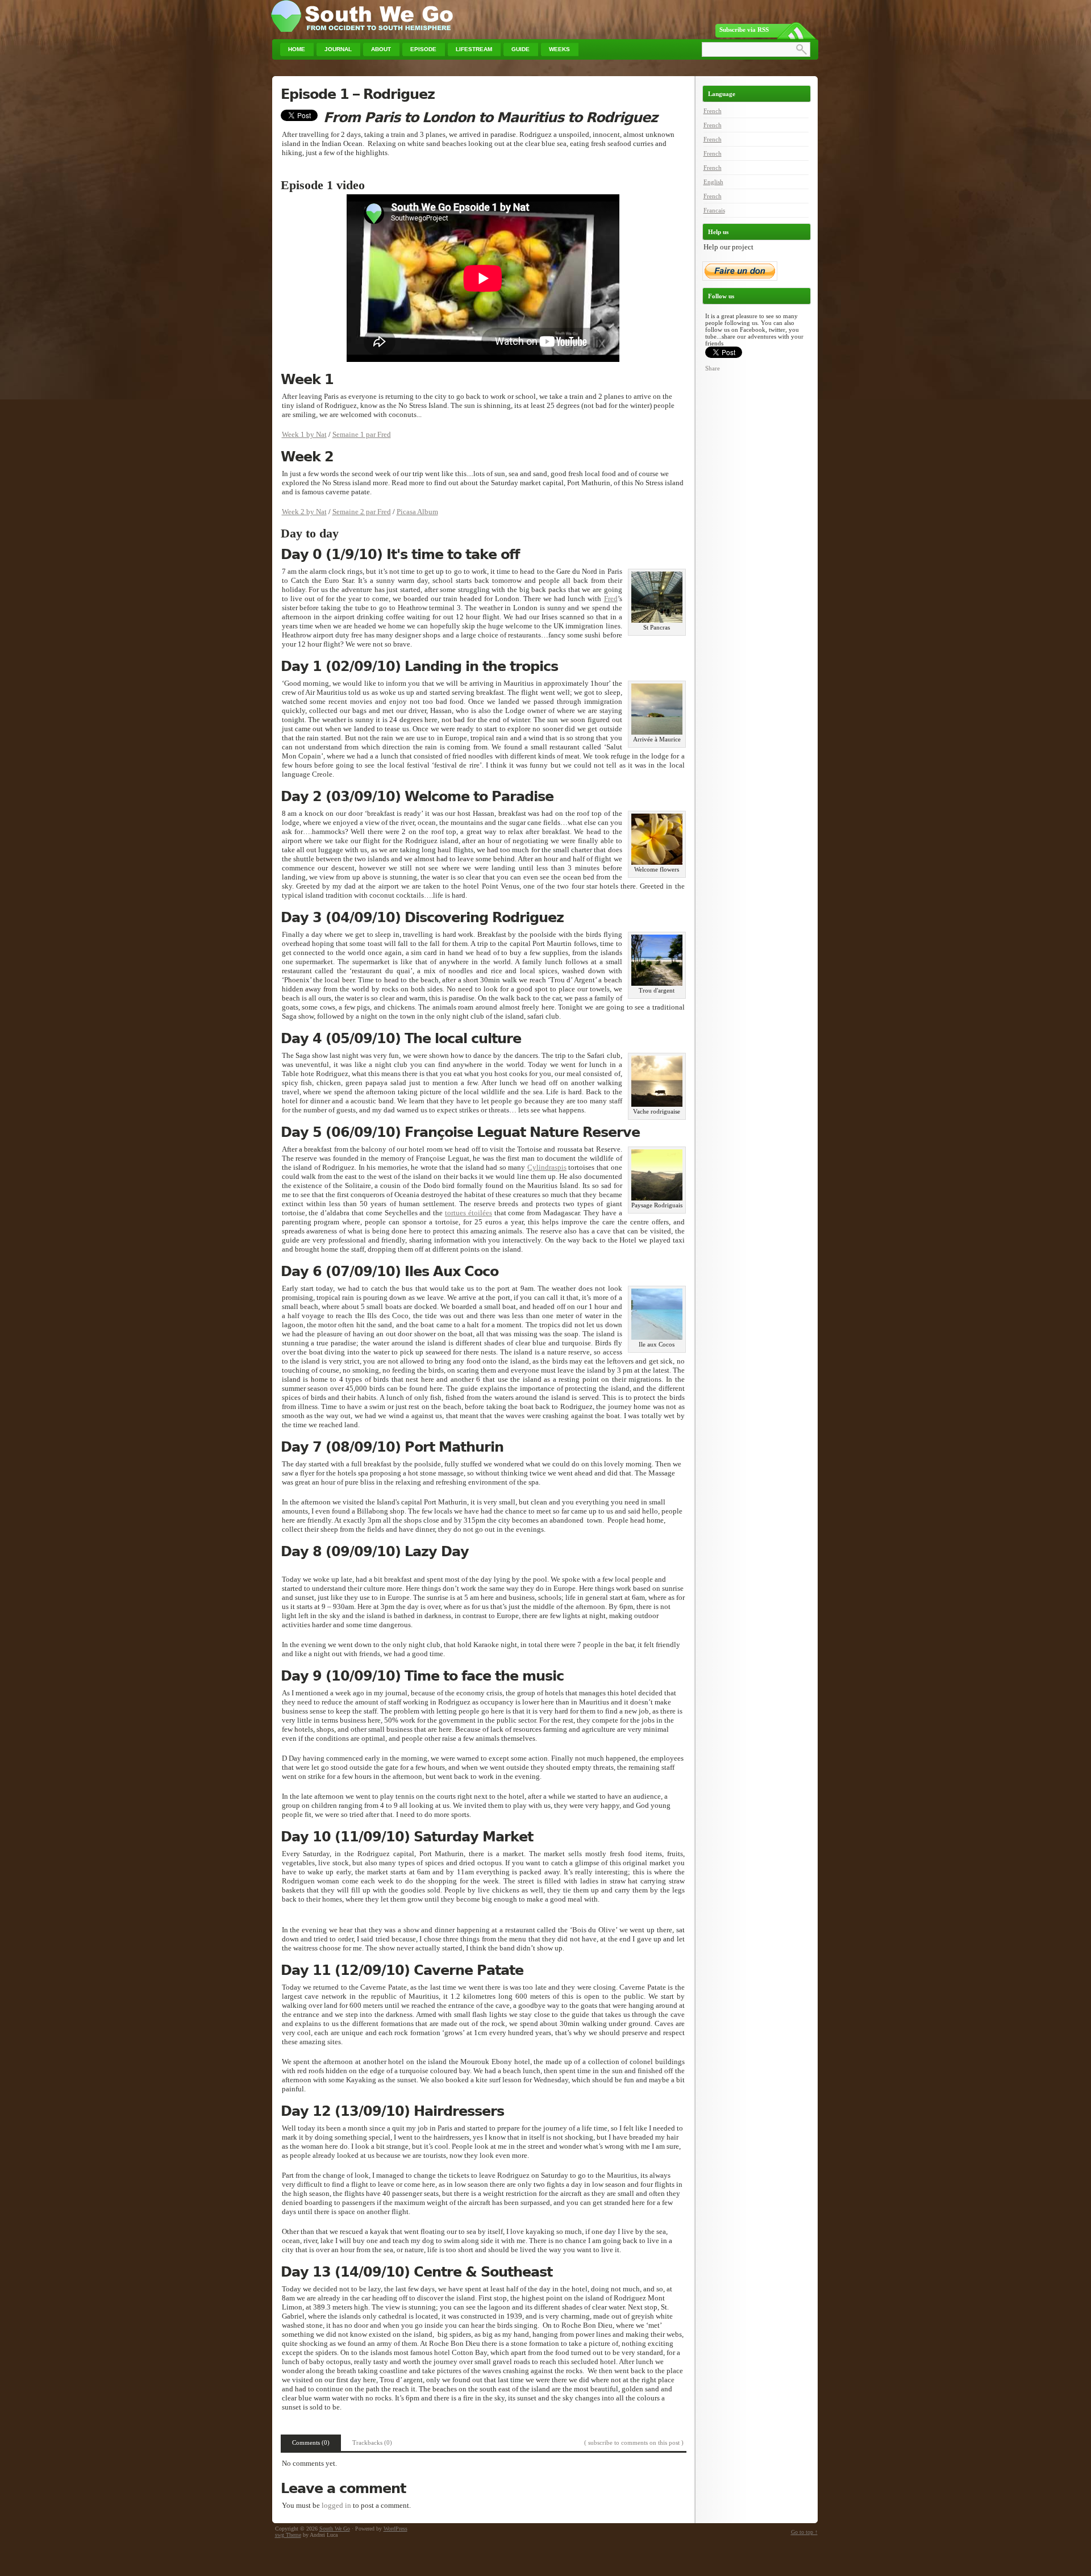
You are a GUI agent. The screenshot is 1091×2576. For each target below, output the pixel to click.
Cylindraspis (547, 1167)
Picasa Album (417, 512)
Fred (611, 599)
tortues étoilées (469, 1213)
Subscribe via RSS (744, 30)
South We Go (335, 2529)
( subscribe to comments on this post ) (634, 2442)
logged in (336, 2505)
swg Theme (288, 2535)
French (713, 111)
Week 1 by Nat (304, 434)
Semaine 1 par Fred (362, 434)
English (713, 182)
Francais (714, 210)
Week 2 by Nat (304, 512)
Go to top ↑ (804, 2532)
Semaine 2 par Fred (362, 512)
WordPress (395, 2529)
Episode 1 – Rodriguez (358, 94)
